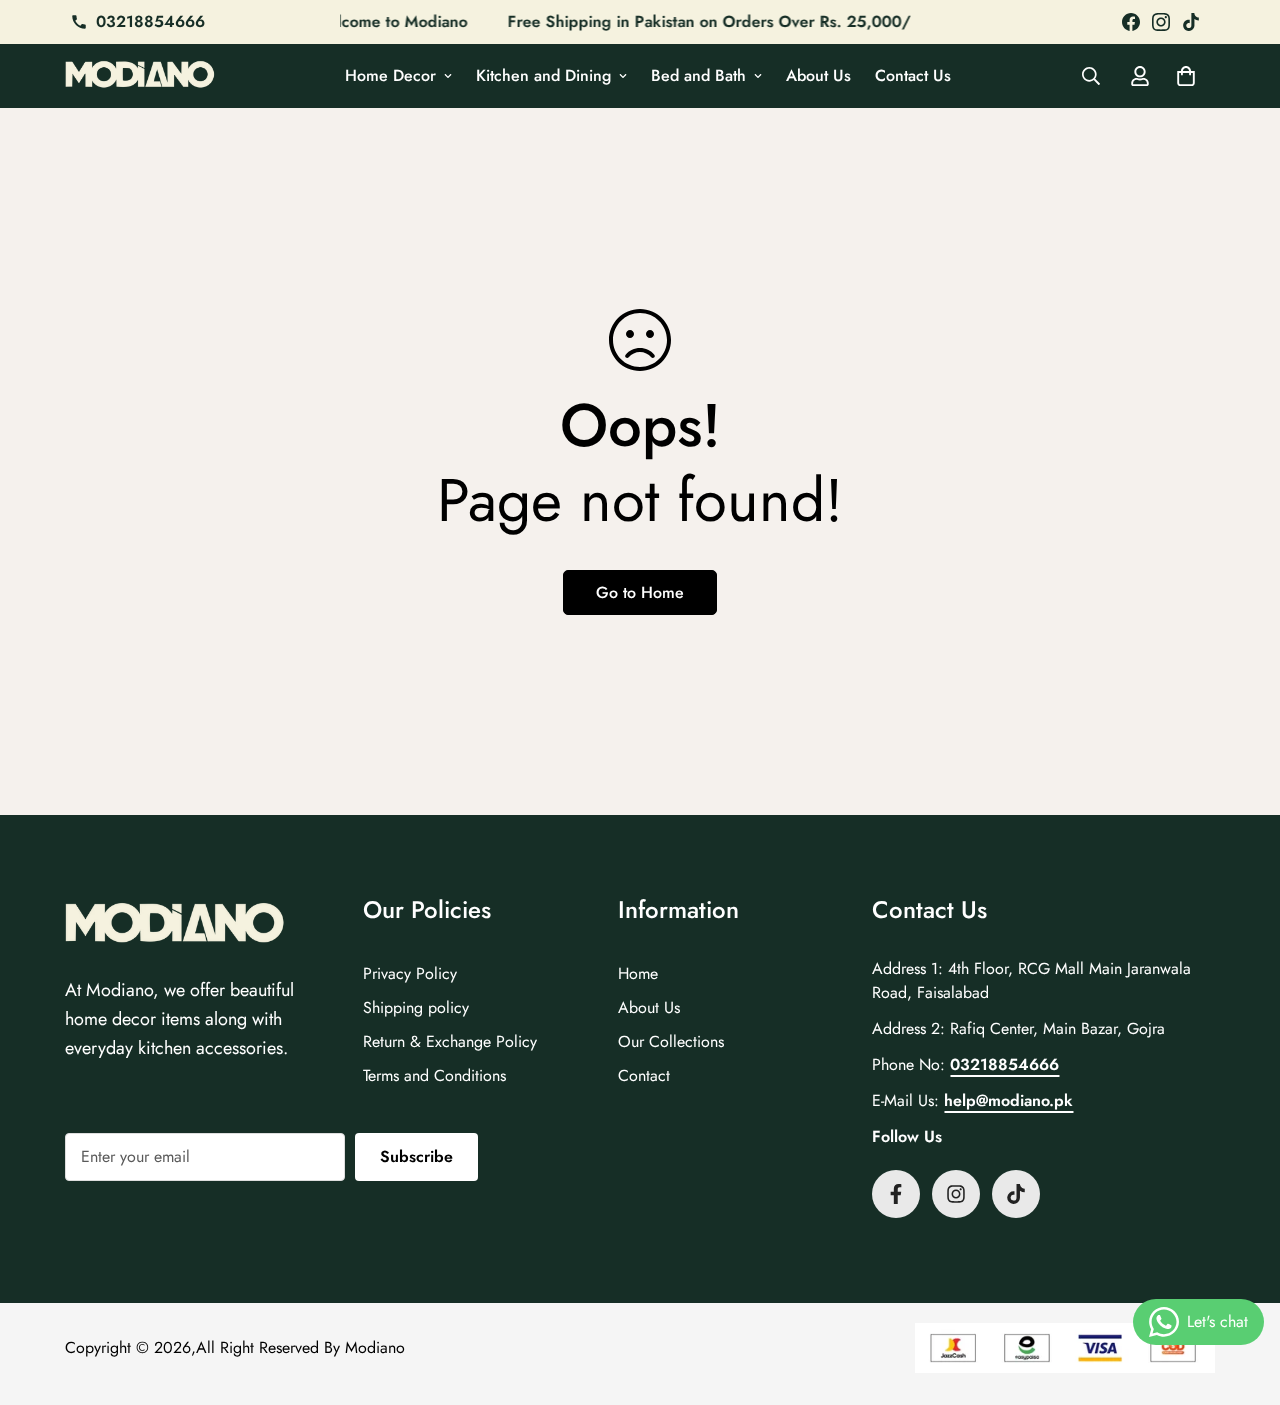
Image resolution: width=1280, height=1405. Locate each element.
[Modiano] (140, 76)
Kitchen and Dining (543, 75)
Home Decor (390, 75)
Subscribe (416, 1156)
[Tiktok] (1016, 1194)
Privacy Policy (410, 973)
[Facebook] (1131, 22)
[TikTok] (1191, 22)
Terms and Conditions (434, 1075)
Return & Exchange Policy (450, 1041)
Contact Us (913, 75)
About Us (818, 75)
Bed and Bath (698, 75)
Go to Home (640, 592)
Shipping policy (416, 1007)
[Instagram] (1161, 22)
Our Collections (671, 1041)
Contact (644, 1075)
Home (638, 973)
